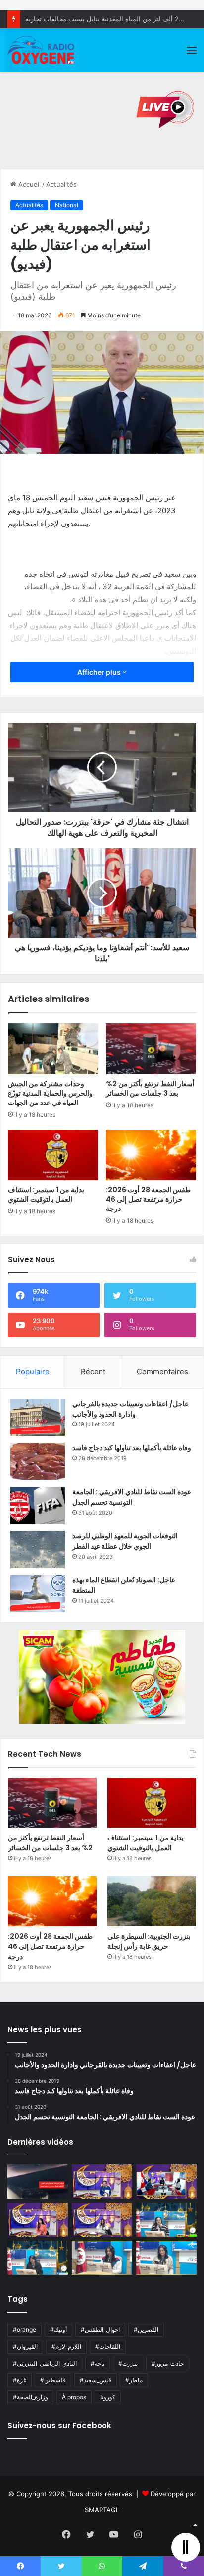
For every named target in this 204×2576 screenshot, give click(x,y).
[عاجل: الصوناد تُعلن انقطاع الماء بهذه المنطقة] (38, 1594)
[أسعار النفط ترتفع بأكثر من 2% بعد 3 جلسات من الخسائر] (151, 1049)
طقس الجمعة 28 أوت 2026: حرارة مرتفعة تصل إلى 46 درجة (148, 1199)
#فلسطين (53, 2380)
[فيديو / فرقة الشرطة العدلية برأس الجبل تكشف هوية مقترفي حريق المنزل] (38, 2182)
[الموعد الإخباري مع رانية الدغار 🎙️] (102, 2182)
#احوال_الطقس (100, 2330)
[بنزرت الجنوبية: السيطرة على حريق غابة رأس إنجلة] (152, 1901)
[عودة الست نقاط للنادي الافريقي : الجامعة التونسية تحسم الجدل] (38, 1505)
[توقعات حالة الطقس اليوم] (38, 2220)
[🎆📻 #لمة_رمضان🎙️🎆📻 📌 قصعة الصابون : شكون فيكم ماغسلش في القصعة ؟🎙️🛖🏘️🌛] (166, 2182)
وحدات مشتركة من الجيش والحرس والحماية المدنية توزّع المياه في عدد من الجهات (50, 1093)
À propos (74, 2397)
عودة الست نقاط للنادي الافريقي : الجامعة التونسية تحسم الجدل (132, 1497)
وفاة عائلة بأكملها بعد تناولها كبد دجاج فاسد (132, 1448)
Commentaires (162, 1372)
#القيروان (25, 2346)
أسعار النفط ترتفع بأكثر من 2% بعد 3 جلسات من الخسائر (150, 1088)
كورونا (108, 2397)
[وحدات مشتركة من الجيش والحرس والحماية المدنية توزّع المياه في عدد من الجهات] (53, 1049)
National (67, 205)
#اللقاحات (108, 2346)
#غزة (20, 2380)
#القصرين (146, 2330)
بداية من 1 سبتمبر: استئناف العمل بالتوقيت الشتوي (46, 1194)
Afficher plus (100, 672)
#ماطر (134, 2380)
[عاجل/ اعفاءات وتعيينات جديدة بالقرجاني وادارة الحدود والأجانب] (38, 1417)
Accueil (28, 184)
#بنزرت (128, 2363)
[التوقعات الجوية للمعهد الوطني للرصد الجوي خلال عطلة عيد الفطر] (38, 1550)
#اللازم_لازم (66, 2346)
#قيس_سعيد (96, 2380)
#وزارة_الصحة (30, 2397)
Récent (93, 1372)
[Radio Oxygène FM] (42, 50)
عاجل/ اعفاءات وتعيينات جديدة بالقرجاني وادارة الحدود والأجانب (130, 1409)
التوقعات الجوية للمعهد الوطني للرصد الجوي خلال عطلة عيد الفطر (125, 1541)
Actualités (61, 184)
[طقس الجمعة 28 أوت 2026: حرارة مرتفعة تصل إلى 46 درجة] (151, 1155)
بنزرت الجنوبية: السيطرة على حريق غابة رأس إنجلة (149, 1941)
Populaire (33, 1372)
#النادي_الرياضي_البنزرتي (45, 2363)
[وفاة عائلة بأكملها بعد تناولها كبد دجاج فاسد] (38, 1461)
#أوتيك (58, 2330)
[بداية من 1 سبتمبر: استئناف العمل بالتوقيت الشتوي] (53, 1155)
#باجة (98, 2363)
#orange (25, 2330)
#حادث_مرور (168, 2363)
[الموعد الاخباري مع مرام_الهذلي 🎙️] (102, 2220)
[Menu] (192, 54)
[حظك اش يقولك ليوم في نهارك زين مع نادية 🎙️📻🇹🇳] (38, 2258)
